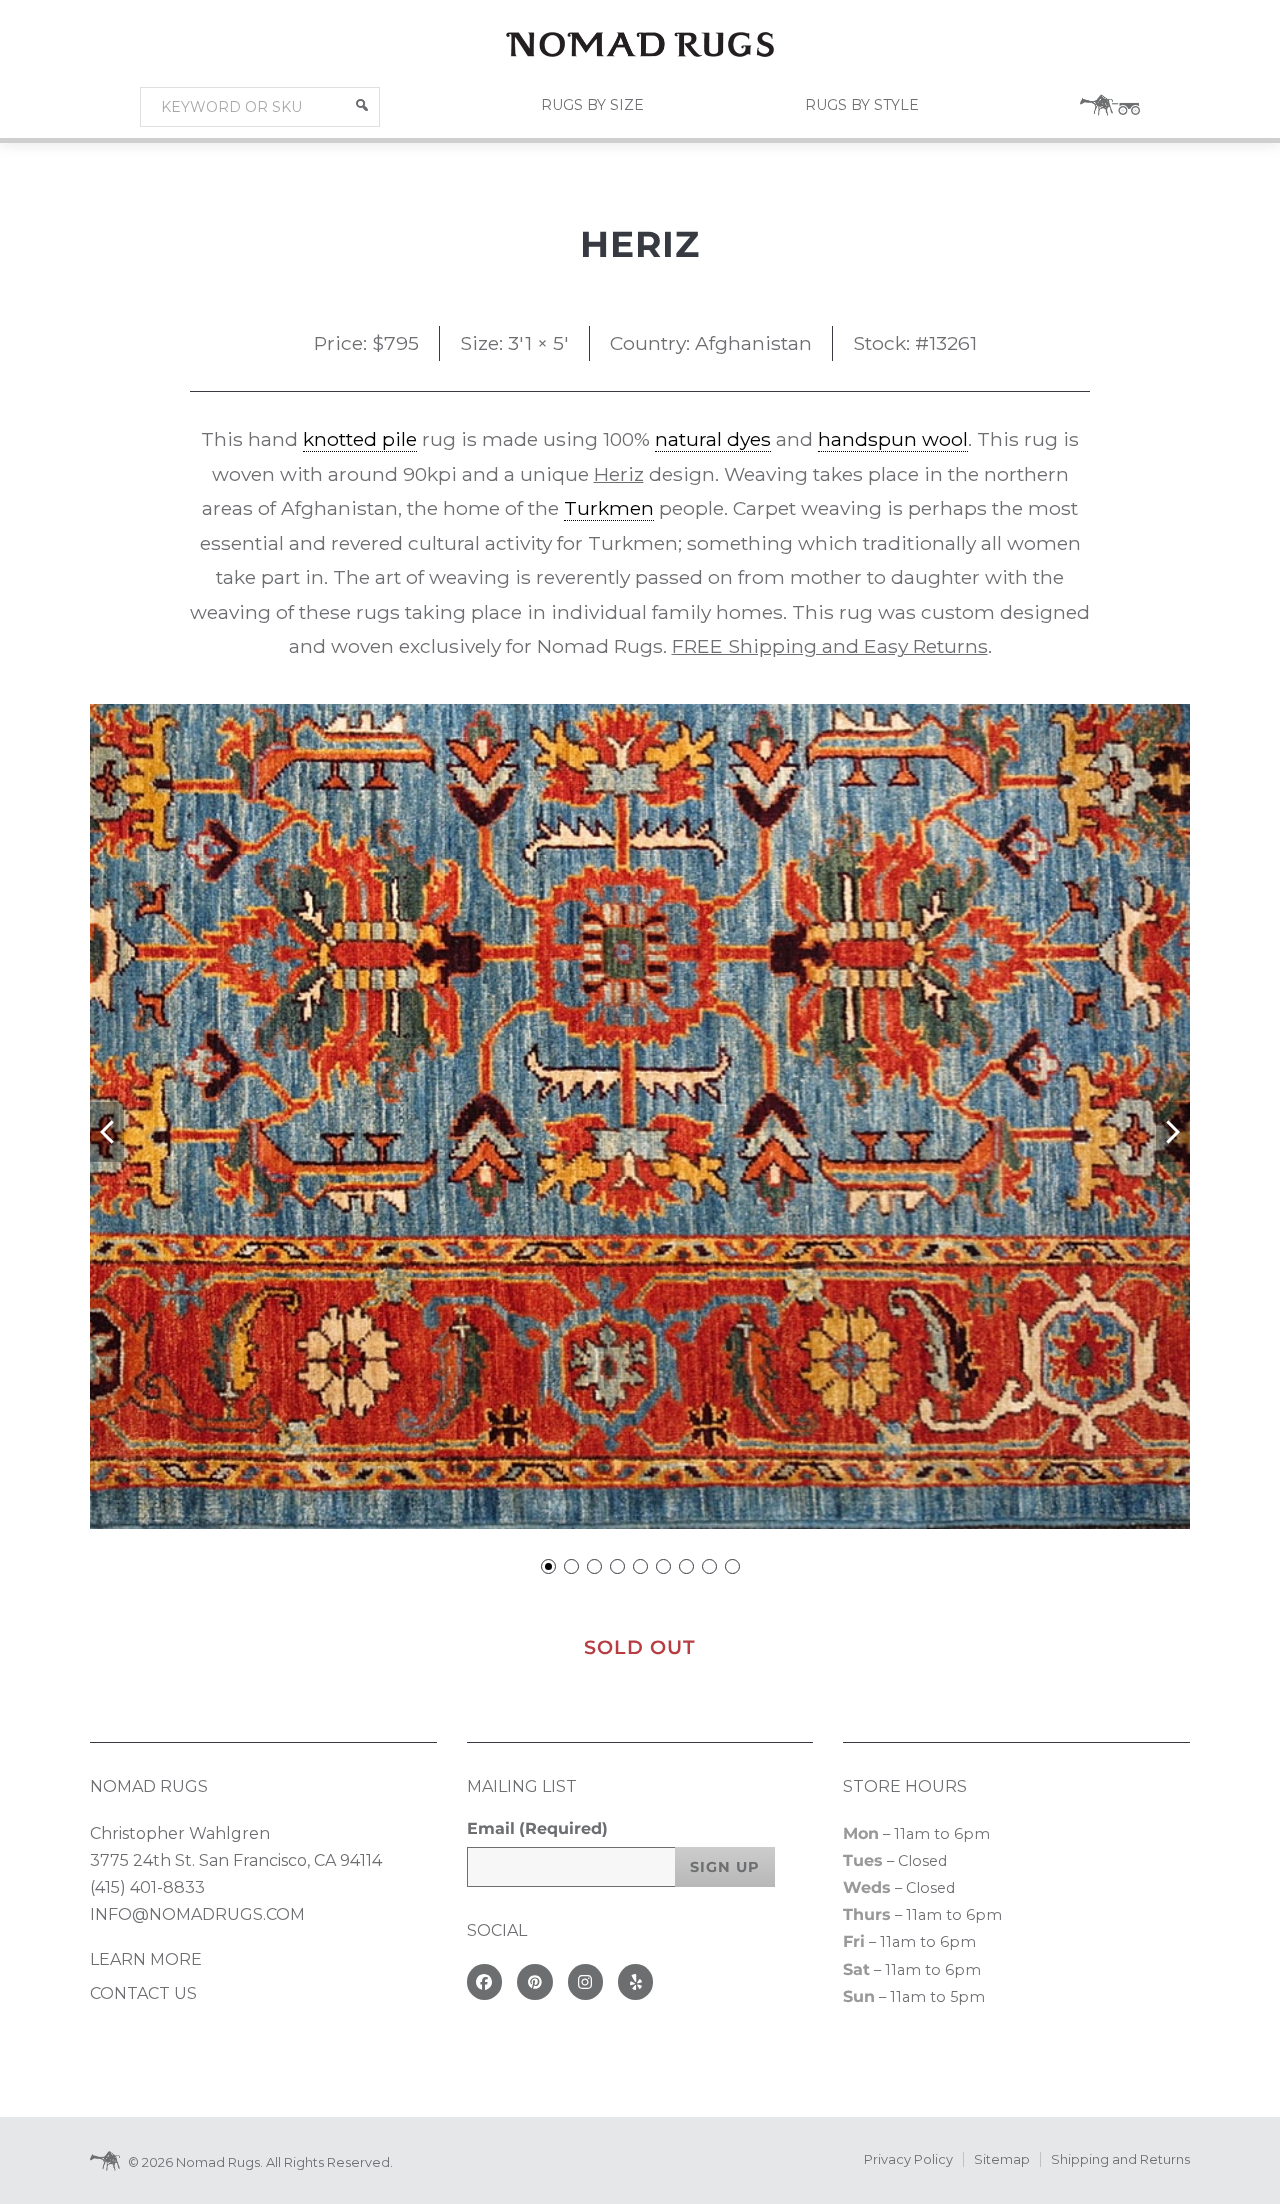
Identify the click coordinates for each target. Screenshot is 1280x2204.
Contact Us (143, 1993)
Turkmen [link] (609, 508)
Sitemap (1002, 2159)
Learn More (146, 1959)
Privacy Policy (908, 2159)
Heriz (619, 474)
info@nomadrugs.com (197, 1914)
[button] (362, 105)
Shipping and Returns (1120, 2159)
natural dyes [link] (713, 439)
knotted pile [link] (360, 439)
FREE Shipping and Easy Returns (830, 646)
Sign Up (725, 1867)
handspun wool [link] (893, 439)
